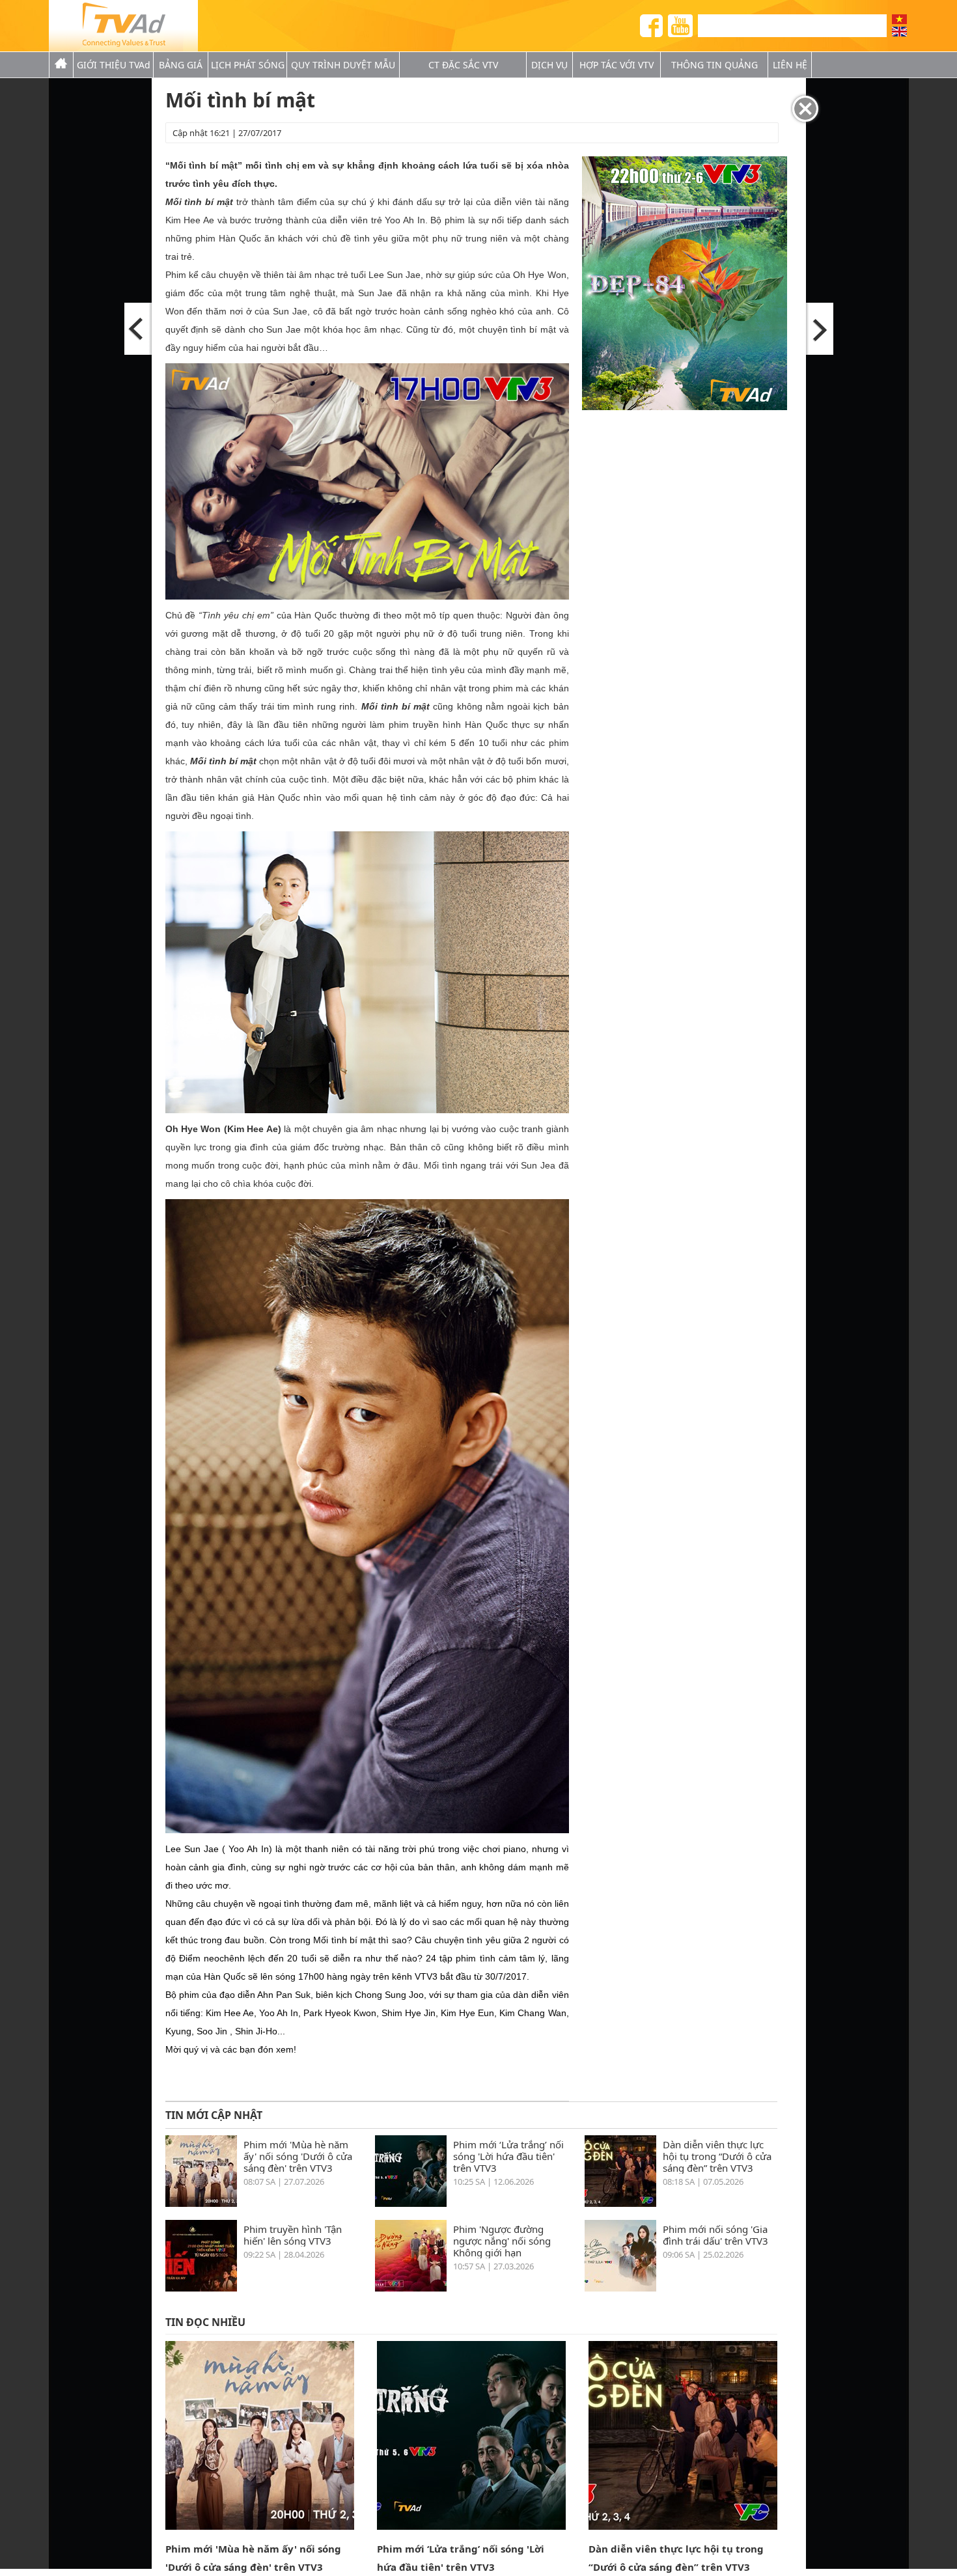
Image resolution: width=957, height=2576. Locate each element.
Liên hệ (790, 65)
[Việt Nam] (899, 19)
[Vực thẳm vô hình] (139, 329)
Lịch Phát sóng (248, 65)
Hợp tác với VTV (617, 65)
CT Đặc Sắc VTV (463, 65)
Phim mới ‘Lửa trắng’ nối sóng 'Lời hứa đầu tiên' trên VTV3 (508, 2156)
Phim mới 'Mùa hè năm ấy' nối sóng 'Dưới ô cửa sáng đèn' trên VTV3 (298, 2156)
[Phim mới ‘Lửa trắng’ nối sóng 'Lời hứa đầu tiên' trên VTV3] (411, 2203)
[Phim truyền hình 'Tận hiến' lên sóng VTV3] (201, 2288)
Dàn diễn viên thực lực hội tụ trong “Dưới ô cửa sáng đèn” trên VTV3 (717, 2156)
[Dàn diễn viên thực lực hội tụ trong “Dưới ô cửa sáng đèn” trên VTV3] (620, 2203)
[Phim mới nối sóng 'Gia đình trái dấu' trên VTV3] (620, 2288)
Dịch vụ (549, 65)
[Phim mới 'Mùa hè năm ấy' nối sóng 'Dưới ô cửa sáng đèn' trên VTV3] (201, 2203)
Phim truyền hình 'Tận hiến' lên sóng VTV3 (293, 2235)
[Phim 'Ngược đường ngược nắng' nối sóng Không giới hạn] (411, 2288)
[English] (899, 32)
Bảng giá (181, 65)
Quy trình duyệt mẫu (343, 65)
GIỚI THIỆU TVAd (114, 65)
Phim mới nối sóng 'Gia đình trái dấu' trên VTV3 (715, 2235)
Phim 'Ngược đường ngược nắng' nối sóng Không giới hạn (502, 2240)
